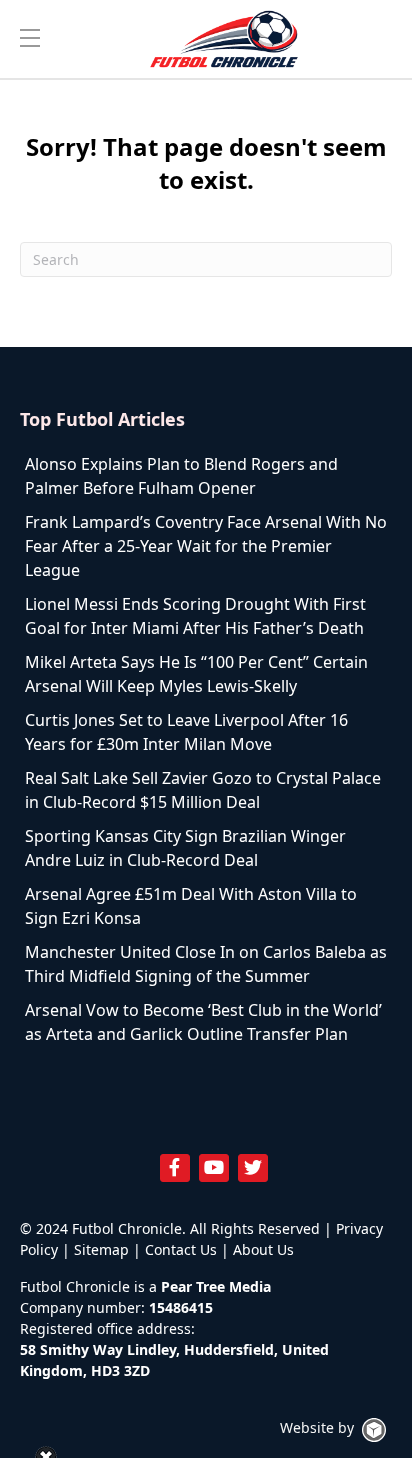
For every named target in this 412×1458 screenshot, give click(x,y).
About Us (263, 1249)
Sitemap (101, 1249)
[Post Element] (206, 476)
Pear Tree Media (216, 1286)
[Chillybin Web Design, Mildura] (374, 1430)
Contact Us (181, 1249)
